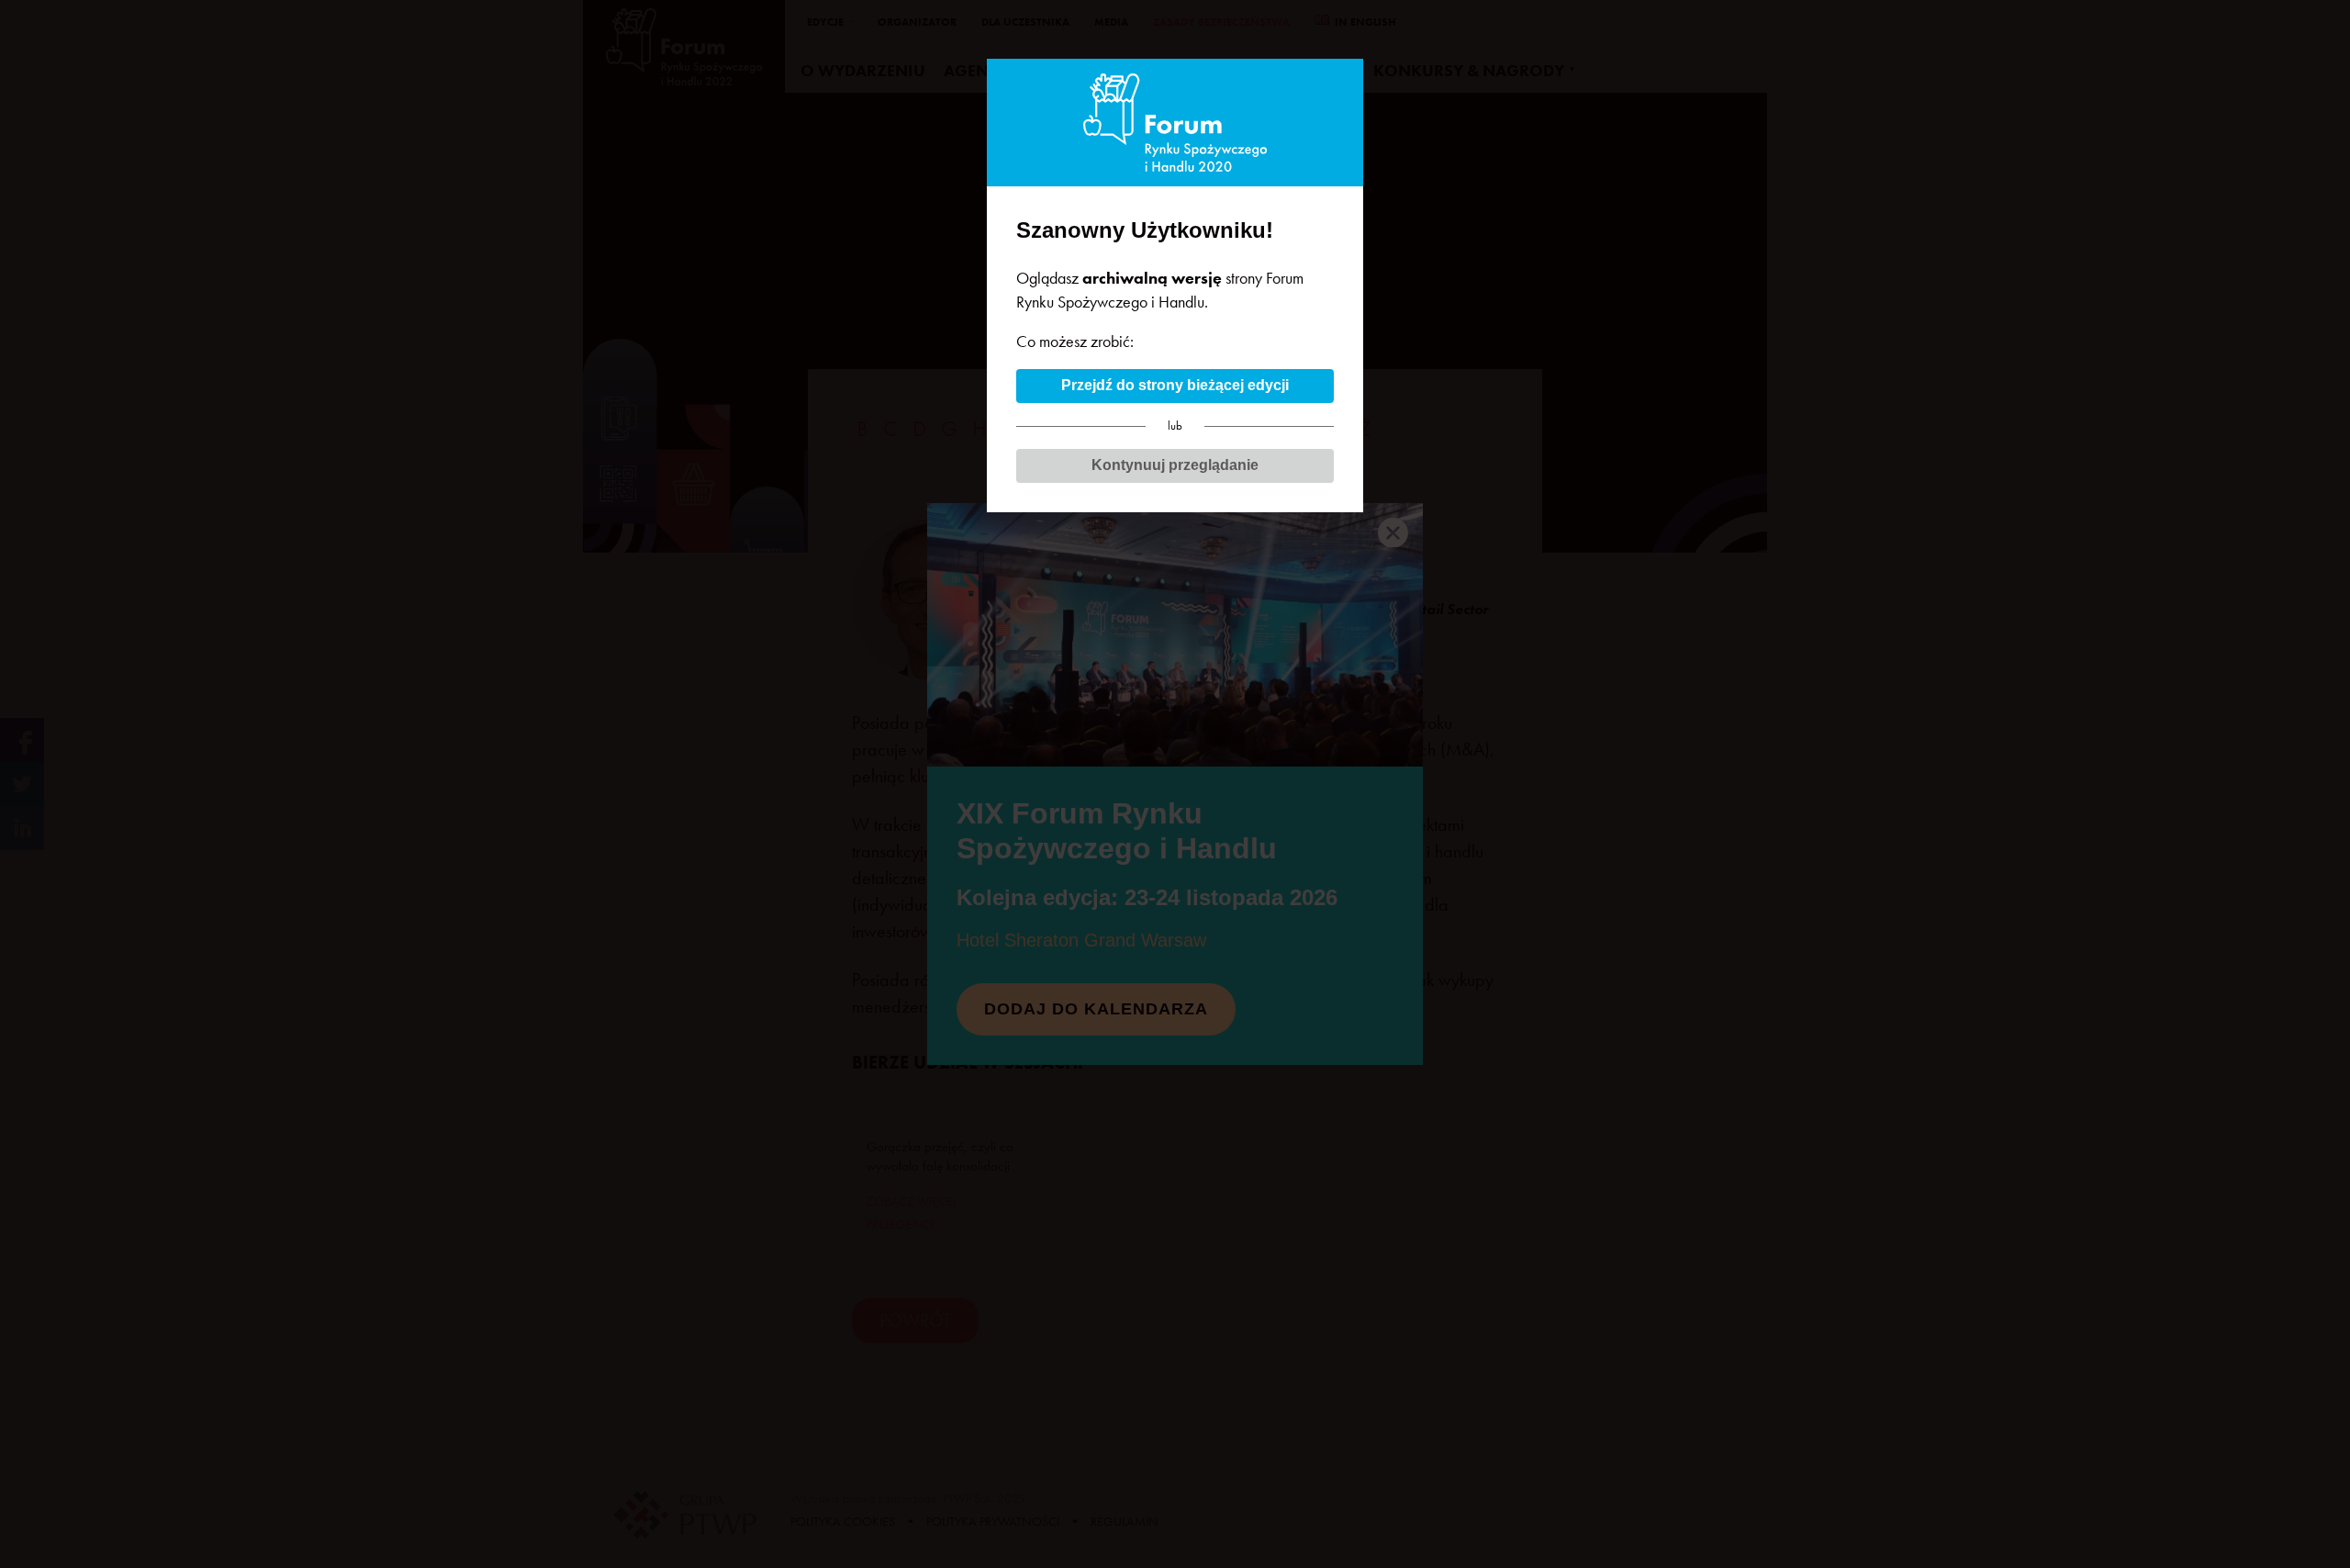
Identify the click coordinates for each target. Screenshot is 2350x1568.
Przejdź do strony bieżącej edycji (1175, 385)
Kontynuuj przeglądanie (1175, 465)
